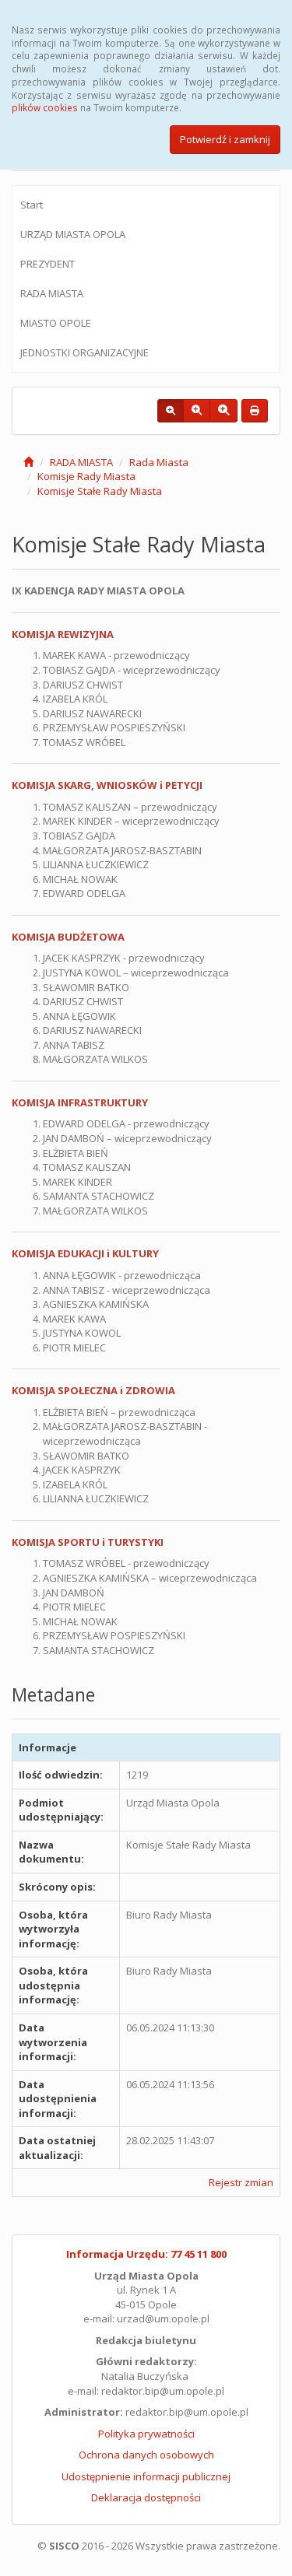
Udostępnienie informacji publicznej (146, 2476)
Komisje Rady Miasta (86, 476)
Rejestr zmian (241, 2182)
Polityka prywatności (146, 2434)
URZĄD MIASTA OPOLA (73, 234)
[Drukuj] (255, 411)
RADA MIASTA (52, 293)
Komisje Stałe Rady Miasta (100, 491)
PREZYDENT (47, 264)
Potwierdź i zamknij (225, 139)
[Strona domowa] (28, 462)
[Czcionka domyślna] (171, 411)
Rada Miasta (159, 462)
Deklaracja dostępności (146, 2497)
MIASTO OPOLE (56, 323)
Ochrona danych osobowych (146, 2455)
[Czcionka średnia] (197, 411)
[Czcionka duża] (223, 411)
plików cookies (45, 107)
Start (32, 205)
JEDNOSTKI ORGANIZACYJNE (84, 352)
